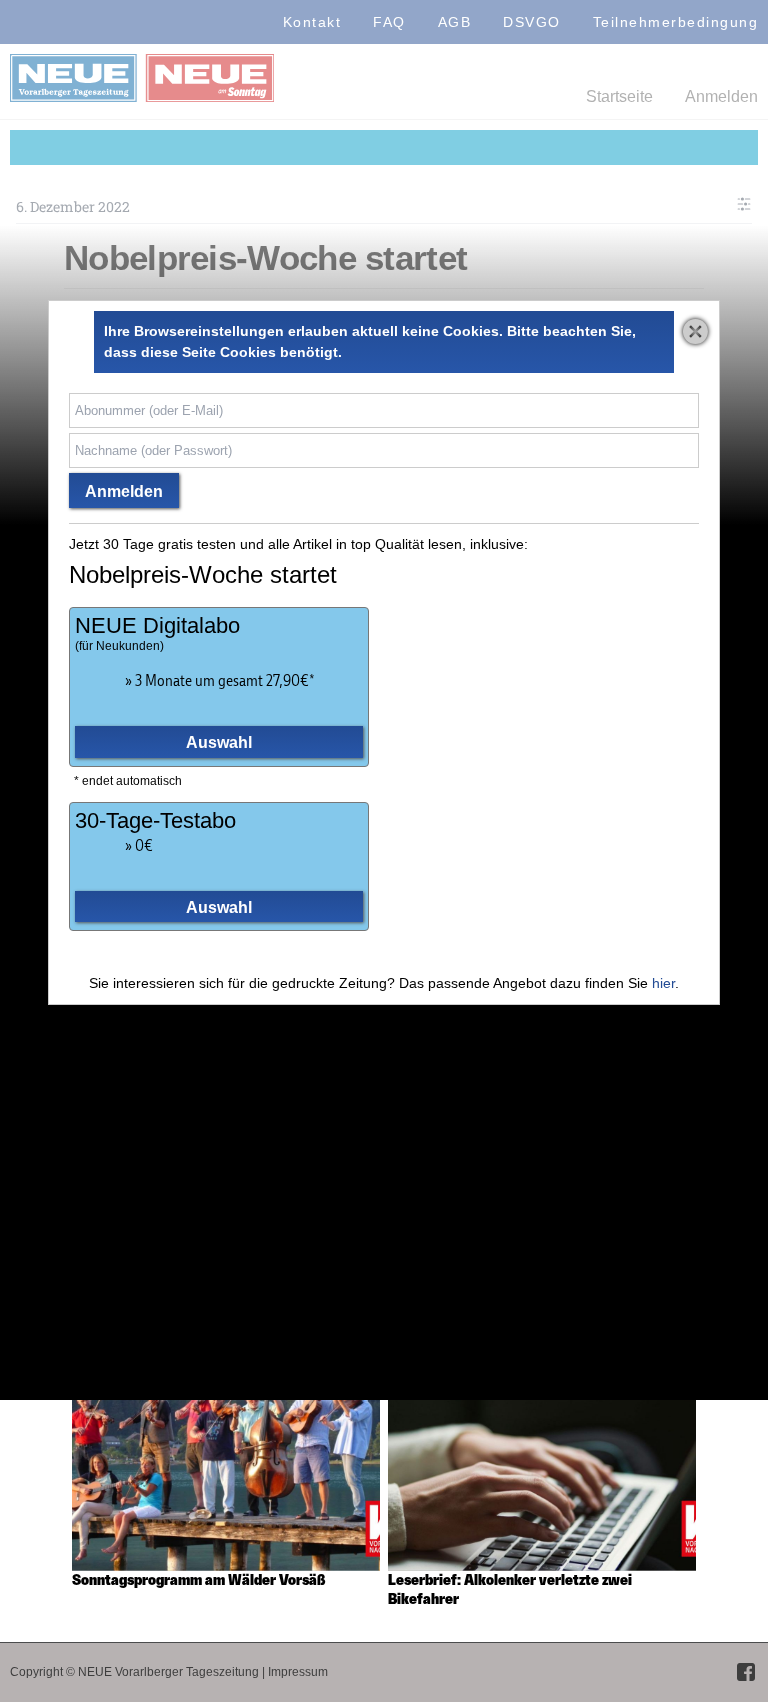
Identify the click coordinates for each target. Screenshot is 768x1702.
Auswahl (219, 742)
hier (663, 983)
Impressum (298, 1672)
